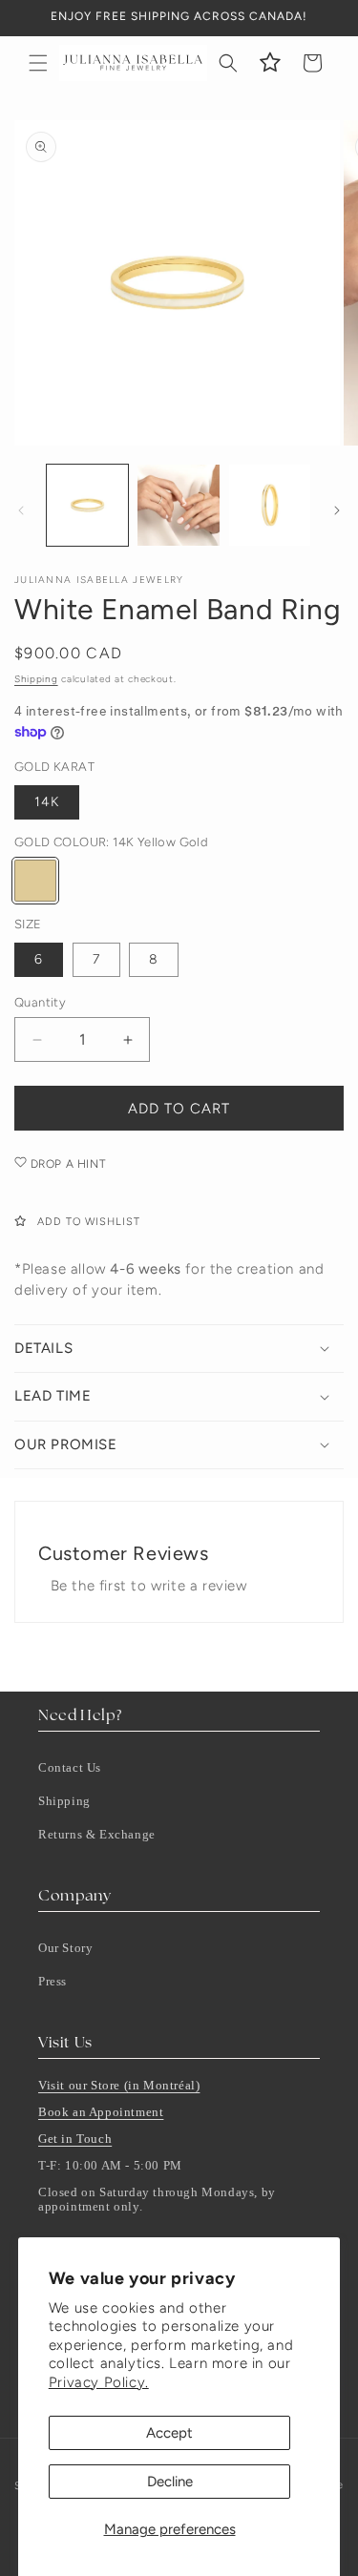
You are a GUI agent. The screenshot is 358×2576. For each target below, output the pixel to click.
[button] (38, 63)
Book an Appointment (101, 2112)
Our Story (65, 1948)
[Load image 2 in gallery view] (178, 505)
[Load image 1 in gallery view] (87, 505)
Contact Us (70, 1767)
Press (53, 1981)
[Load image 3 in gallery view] (270, 505)
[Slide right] (337, 510)
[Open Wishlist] (270, 63)
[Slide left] (21, 510)
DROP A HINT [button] (66, 1164)
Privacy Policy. (99, 2382)
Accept (169, 2433)
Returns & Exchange (97, 1834)
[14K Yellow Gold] (35, 881)
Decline (170, 2482)
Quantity (40, 1002)
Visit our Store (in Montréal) (119, 2085)
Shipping (36, 679)
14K (47, 802)
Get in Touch (75, 2139)
